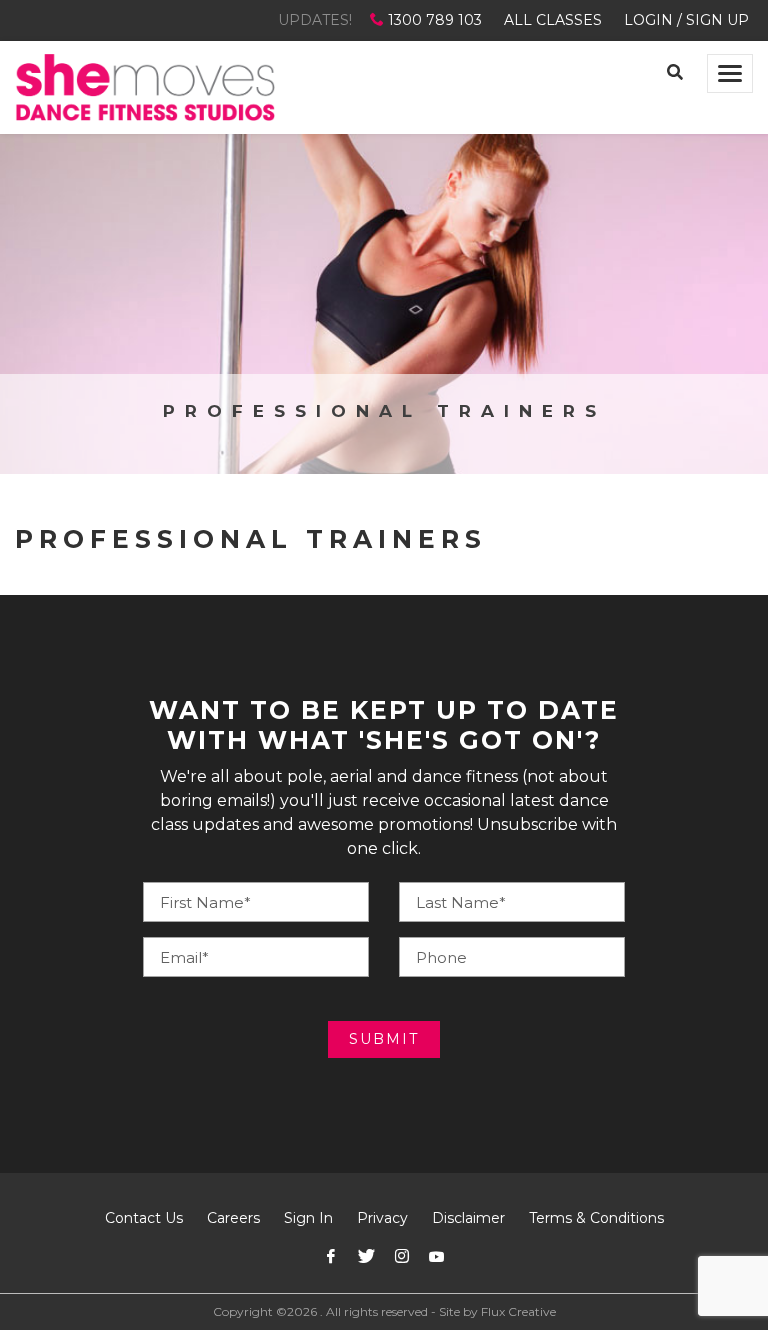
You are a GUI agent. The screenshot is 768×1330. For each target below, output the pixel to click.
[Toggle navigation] (730, 73)
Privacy (382, 1218)
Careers (233, 1218)
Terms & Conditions (596, 1218)
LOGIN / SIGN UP (686, 20)
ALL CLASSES (553, 20)
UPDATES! (315, 20)
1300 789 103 (435, 20)
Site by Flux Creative (497, 1311)
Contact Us (144, 1218)
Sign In (308, 1218)
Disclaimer (468, 1218)
